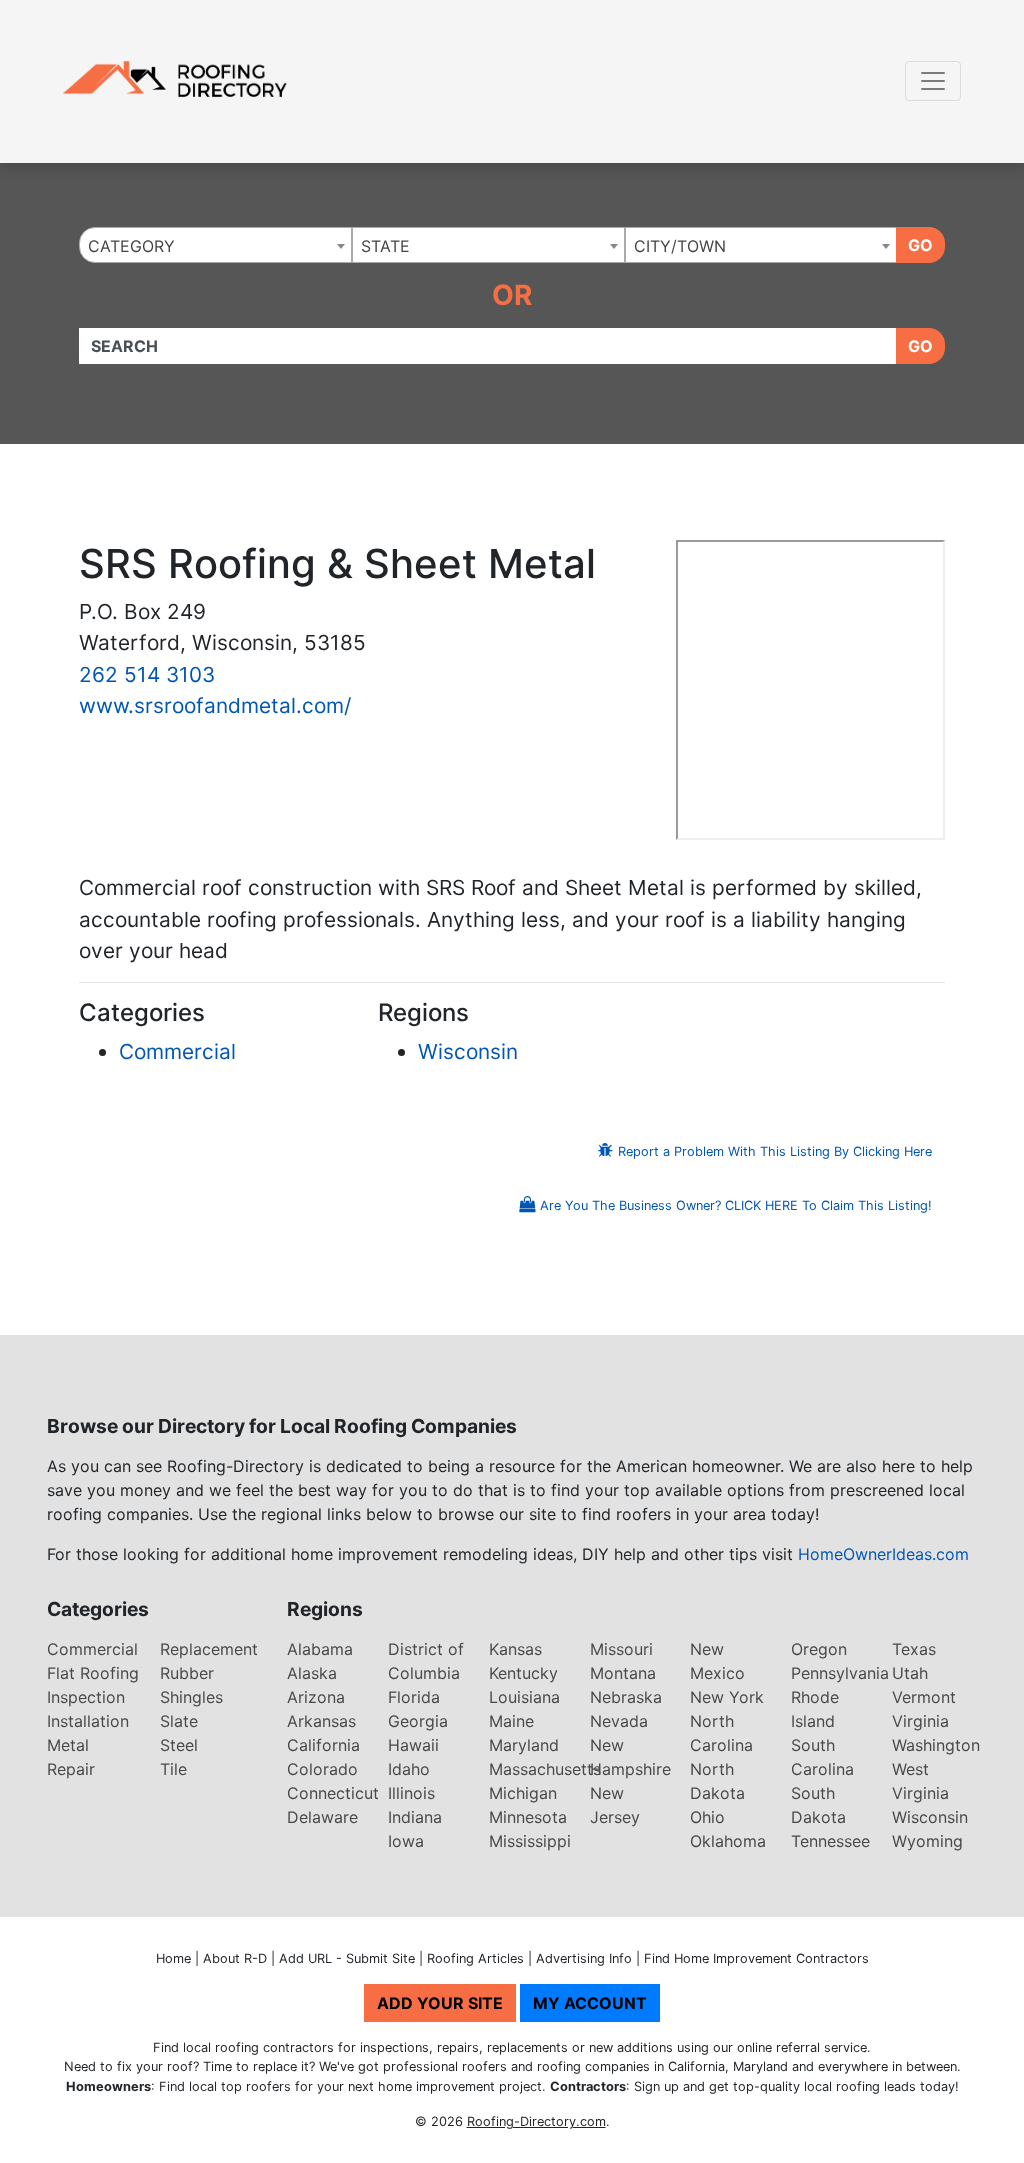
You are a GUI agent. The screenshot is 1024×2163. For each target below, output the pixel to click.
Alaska (312, 1673)
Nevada (619, 1721)
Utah (910, 1673)
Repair (71, 1769)
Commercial (177, 1051)
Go (920, 245)
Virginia (920, 1721)
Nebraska (626, 1697)
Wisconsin (468, 1051)
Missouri (621, 1649)
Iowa (406, 1841)
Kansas (515, 1649)
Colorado (322, 1769)
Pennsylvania (840, 1673)
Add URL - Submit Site (347, 1958)
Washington (936, 1745)
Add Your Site (440, 2003)
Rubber (187, 1673)
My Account (590, 2003)
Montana (623, 1673)
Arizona (316, 1697)
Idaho (409, 1769)
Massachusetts (545, 1769)
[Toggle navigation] (933, 81)
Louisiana (524, 1697)
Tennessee (830, 1841)
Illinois (411, 1793)
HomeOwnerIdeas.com (883, 1554)
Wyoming (927, 1841)
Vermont (924, 1697)
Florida (414, 1697)
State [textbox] (385, 246)
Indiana (415, 1817)
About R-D (235, 1958)
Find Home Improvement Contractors (756, 1958)
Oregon (819, 1649)
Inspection (86, 1697)
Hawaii (413, 1745)
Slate (179, 1721)
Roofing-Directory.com (536, 2121)
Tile (173, 1769)
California (323, 1745)
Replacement (209, 1649)
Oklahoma (728, 1841)
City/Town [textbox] (680, 246)
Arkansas (321, 1721)
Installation (88, 1721)
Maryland (524, 1745)
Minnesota (528, 1817)
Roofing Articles (475, 1958)
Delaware (322, 1817)
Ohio (707, 1817)
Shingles (191, 1697)
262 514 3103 (147, 674)
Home (173, 1958)
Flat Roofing (93, 1673)
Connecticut (333, 1793)
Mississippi (530, 1841)
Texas (914, 1649)
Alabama (320, 1649)
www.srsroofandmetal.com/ (215, 705)
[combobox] (215, 245)
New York (727, 1697)
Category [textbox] (131, 246)
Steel (179, 1745)
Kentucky (523, 1673)
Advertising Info (584, 1958)
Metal (68, 1745)
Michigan (523, 1793)
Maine (511, 1721)
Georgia (418, 1721)
